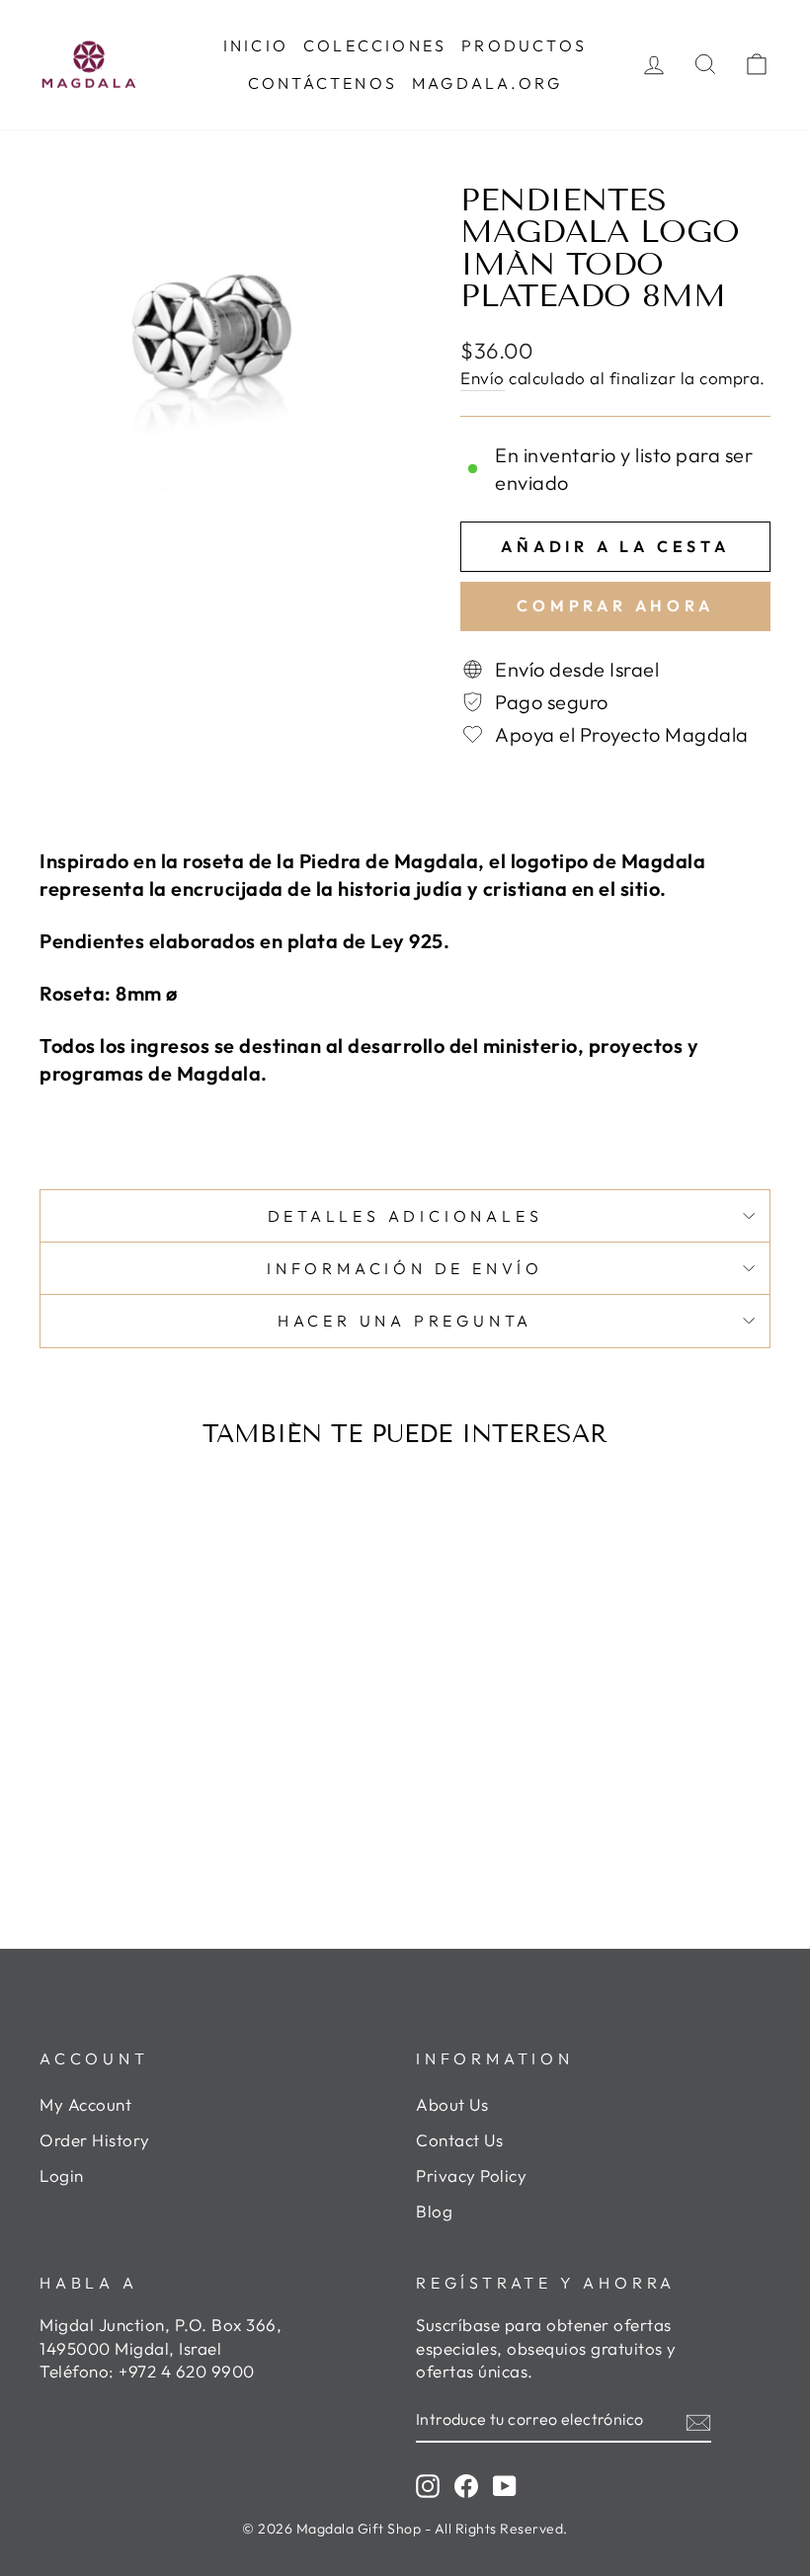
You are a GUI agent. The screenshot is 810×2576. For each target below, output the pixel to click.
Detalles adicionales (405, 1216)
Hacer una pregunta (405, 1321)
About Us (452, 2104)
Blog (434, 2211)
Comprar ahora (615, 605)
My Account (85, 2104)
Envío (483, 378)
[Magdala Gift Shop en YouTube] (505, 2485)
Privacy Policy (471, 2175)
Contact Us (459, 2140)
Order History (95, 2140)
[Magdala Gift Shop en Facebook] (466, 2485)
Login (62, 2175)
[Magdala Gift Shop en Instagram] (428, 2485)
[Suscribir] (698, 2420)
